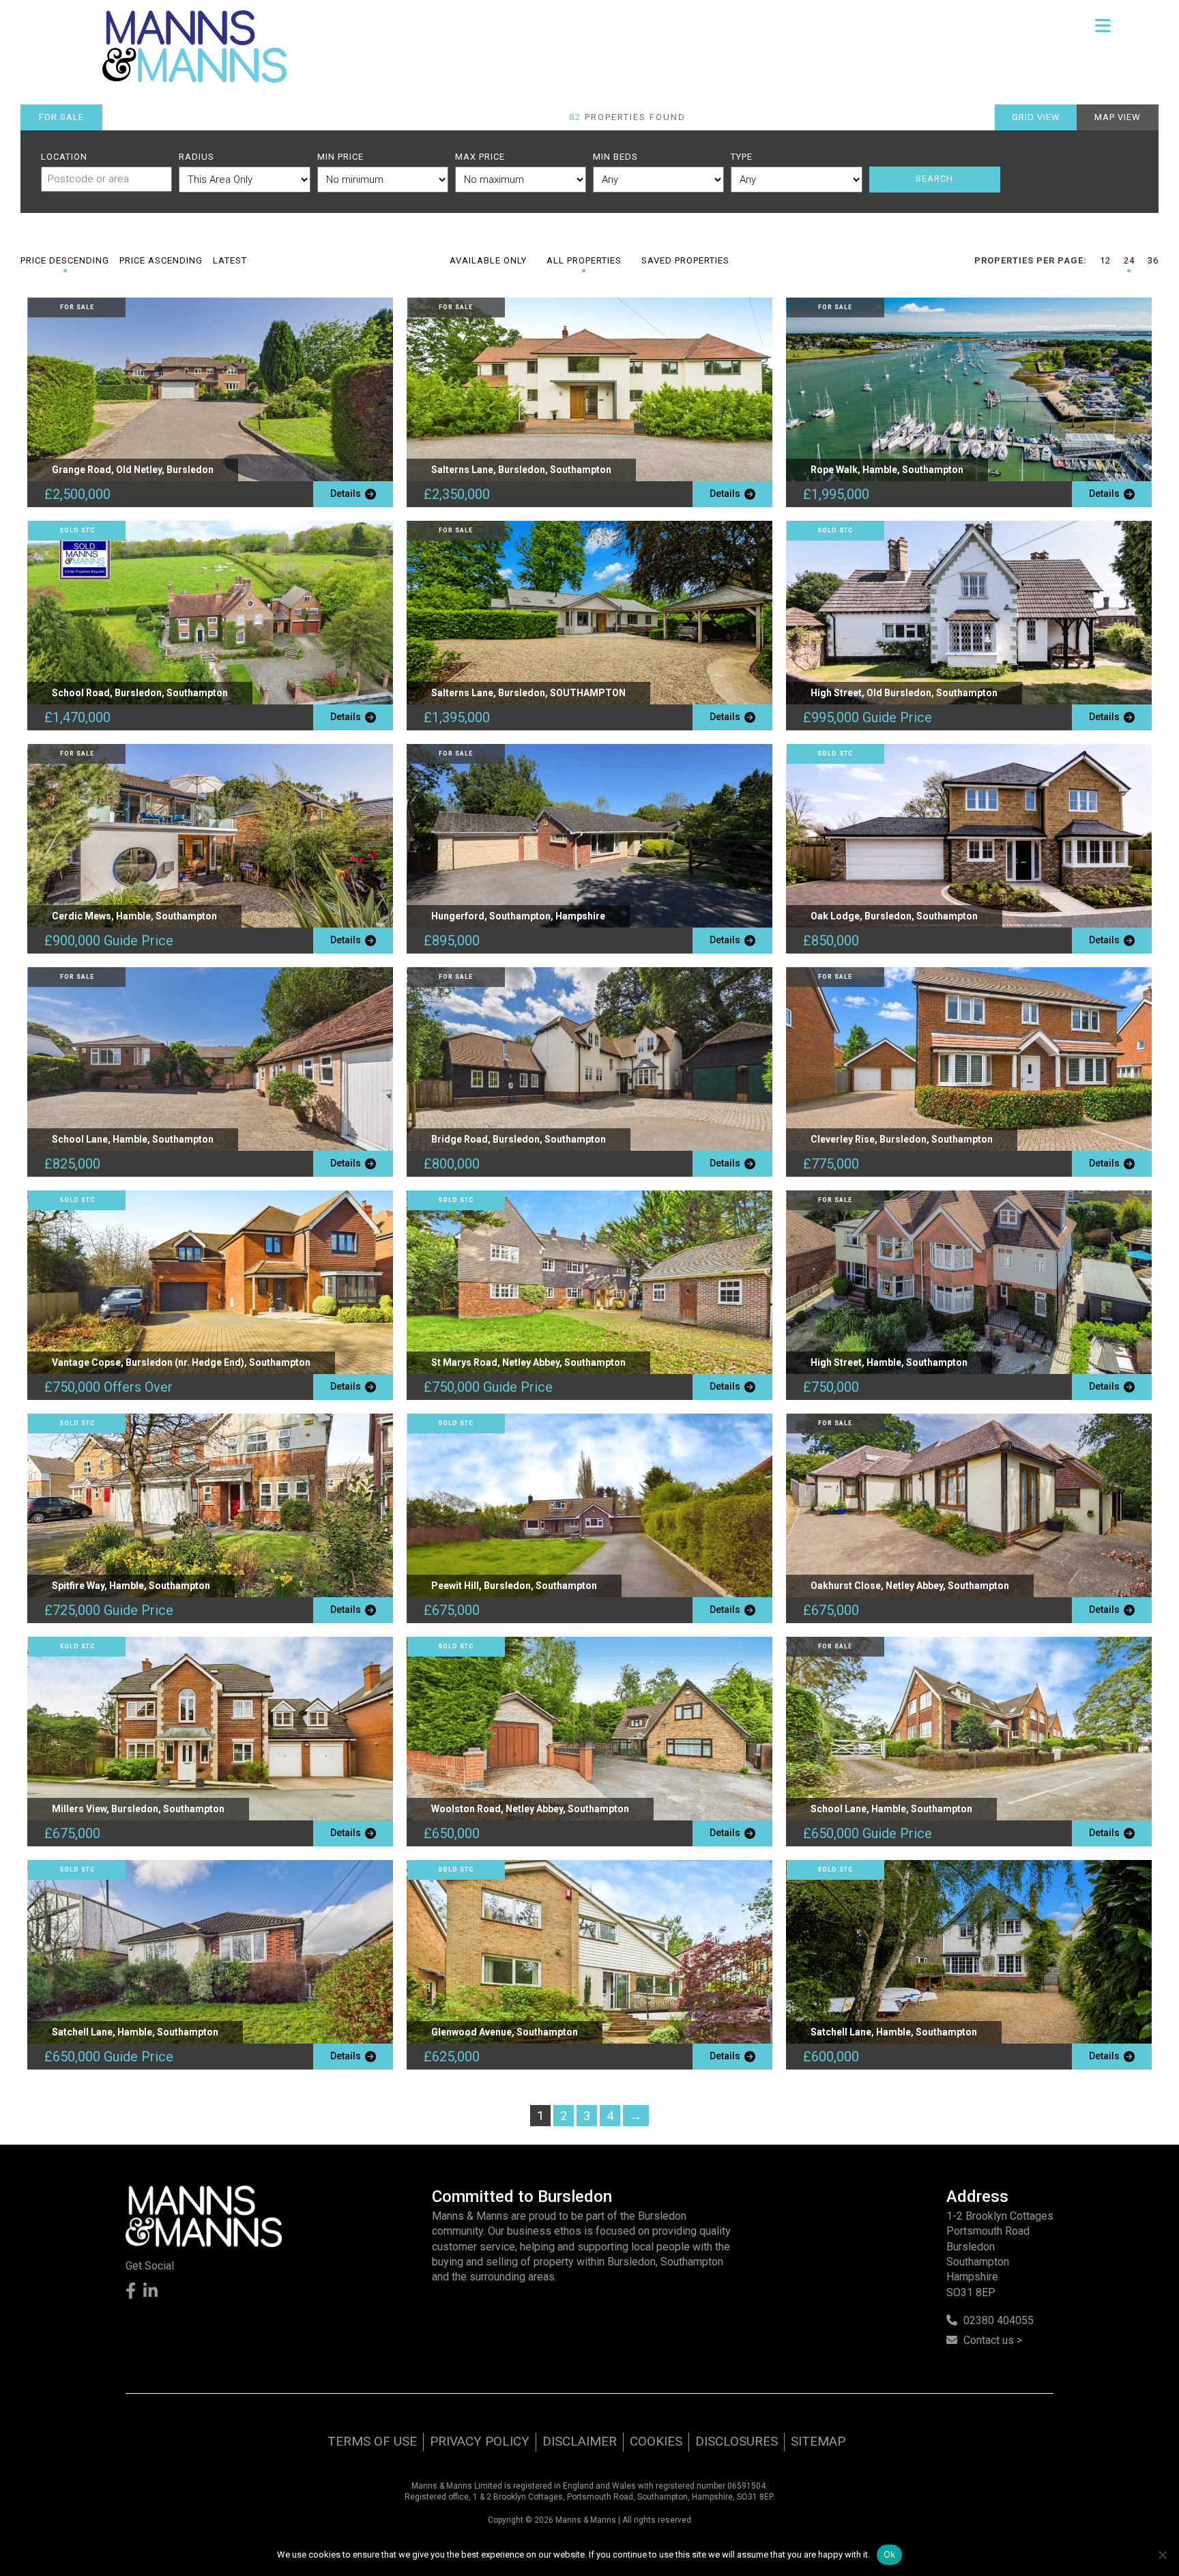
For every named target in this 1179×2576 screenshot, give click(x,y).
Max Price (480, 157)
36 (1153, 260)
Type (742, 157)
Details (348, 493)
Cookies (656, 2441)
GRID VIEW (1036, 117)
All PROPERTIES (584, 260)
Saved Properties (685, 260)
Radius (196, 157)
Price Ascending (161, 260)
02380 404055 (999, 2320)
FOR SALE (61, 117)
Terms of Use (372, 2441)
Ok (890, 2554)
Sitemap (818, 2441)
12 (1105, 260)
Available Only (488, 260)
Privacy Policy (480, 2441)
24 (1129, 260)
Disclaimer (580, 2441)
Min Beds (615, 157)
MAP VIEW (1118, 117)
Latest (230, 260)
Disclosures (737, 2441)
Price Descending (65, 260)
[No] (1162, 2555)
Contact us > (993, 2340)
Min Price (340, 157)
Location (64, 157)
